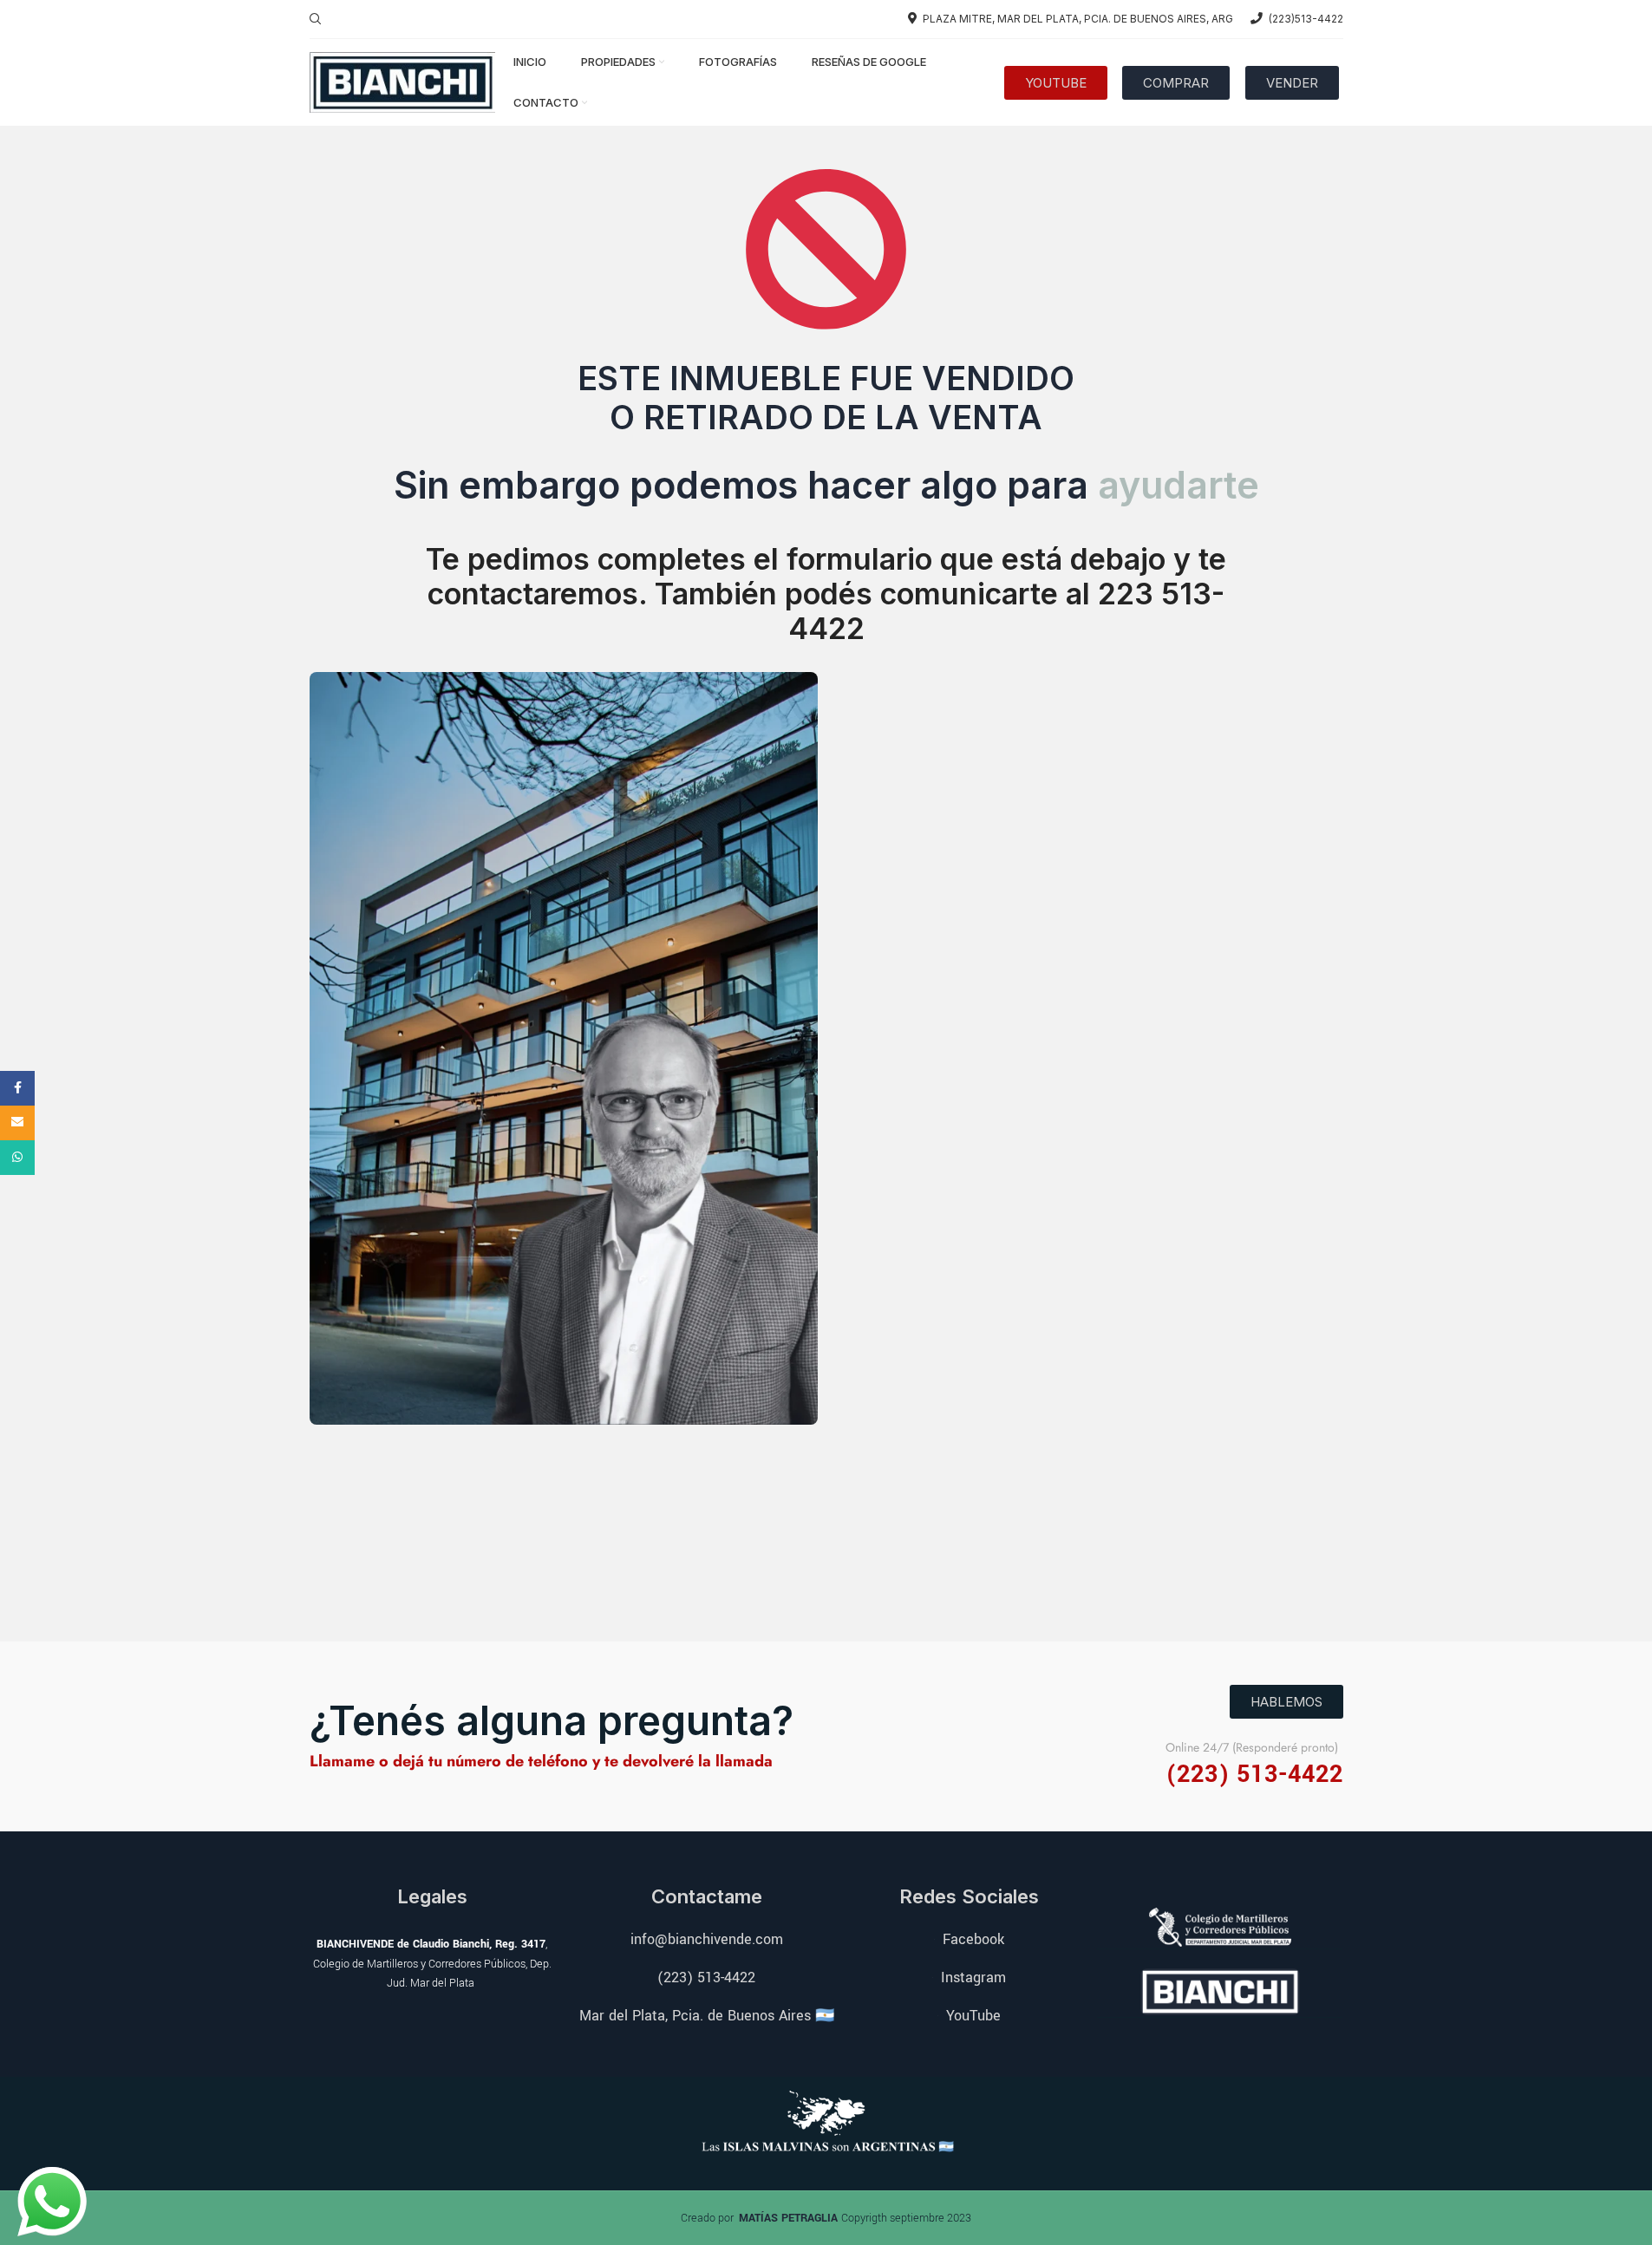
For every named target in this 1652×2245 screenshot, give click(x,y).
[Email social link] (17, 1123)
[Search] (316, 19)
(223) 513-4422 (706, 1977)
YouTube (973, 2016)
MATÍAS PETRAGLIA (790, 2218)
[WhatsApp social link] (17, 1158)
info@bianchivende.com (707, 1939)
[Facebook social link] (17, 1088)
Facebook (973, 1939)
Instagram (973, 1977)
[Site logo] (403, 81)
